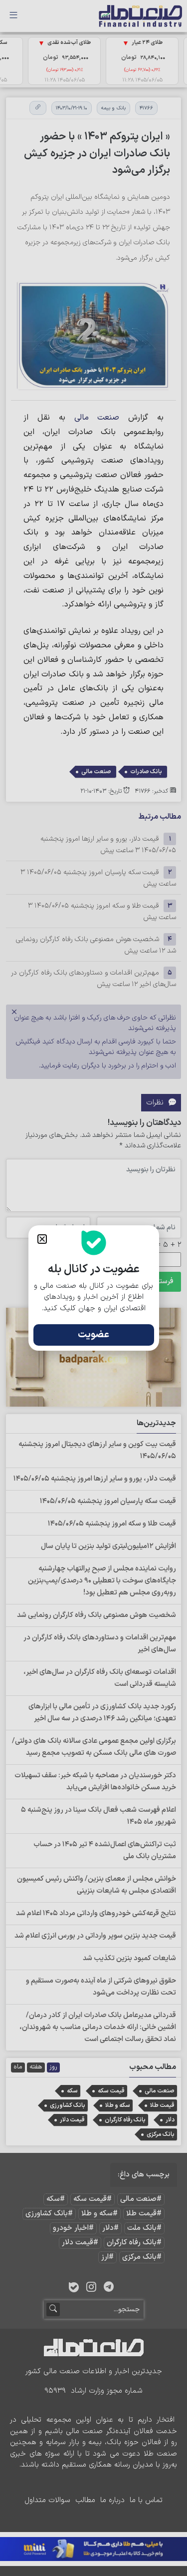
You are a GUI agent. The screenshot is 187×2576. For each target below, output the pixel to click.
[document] (93, 1288)
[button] (42, 1239)
